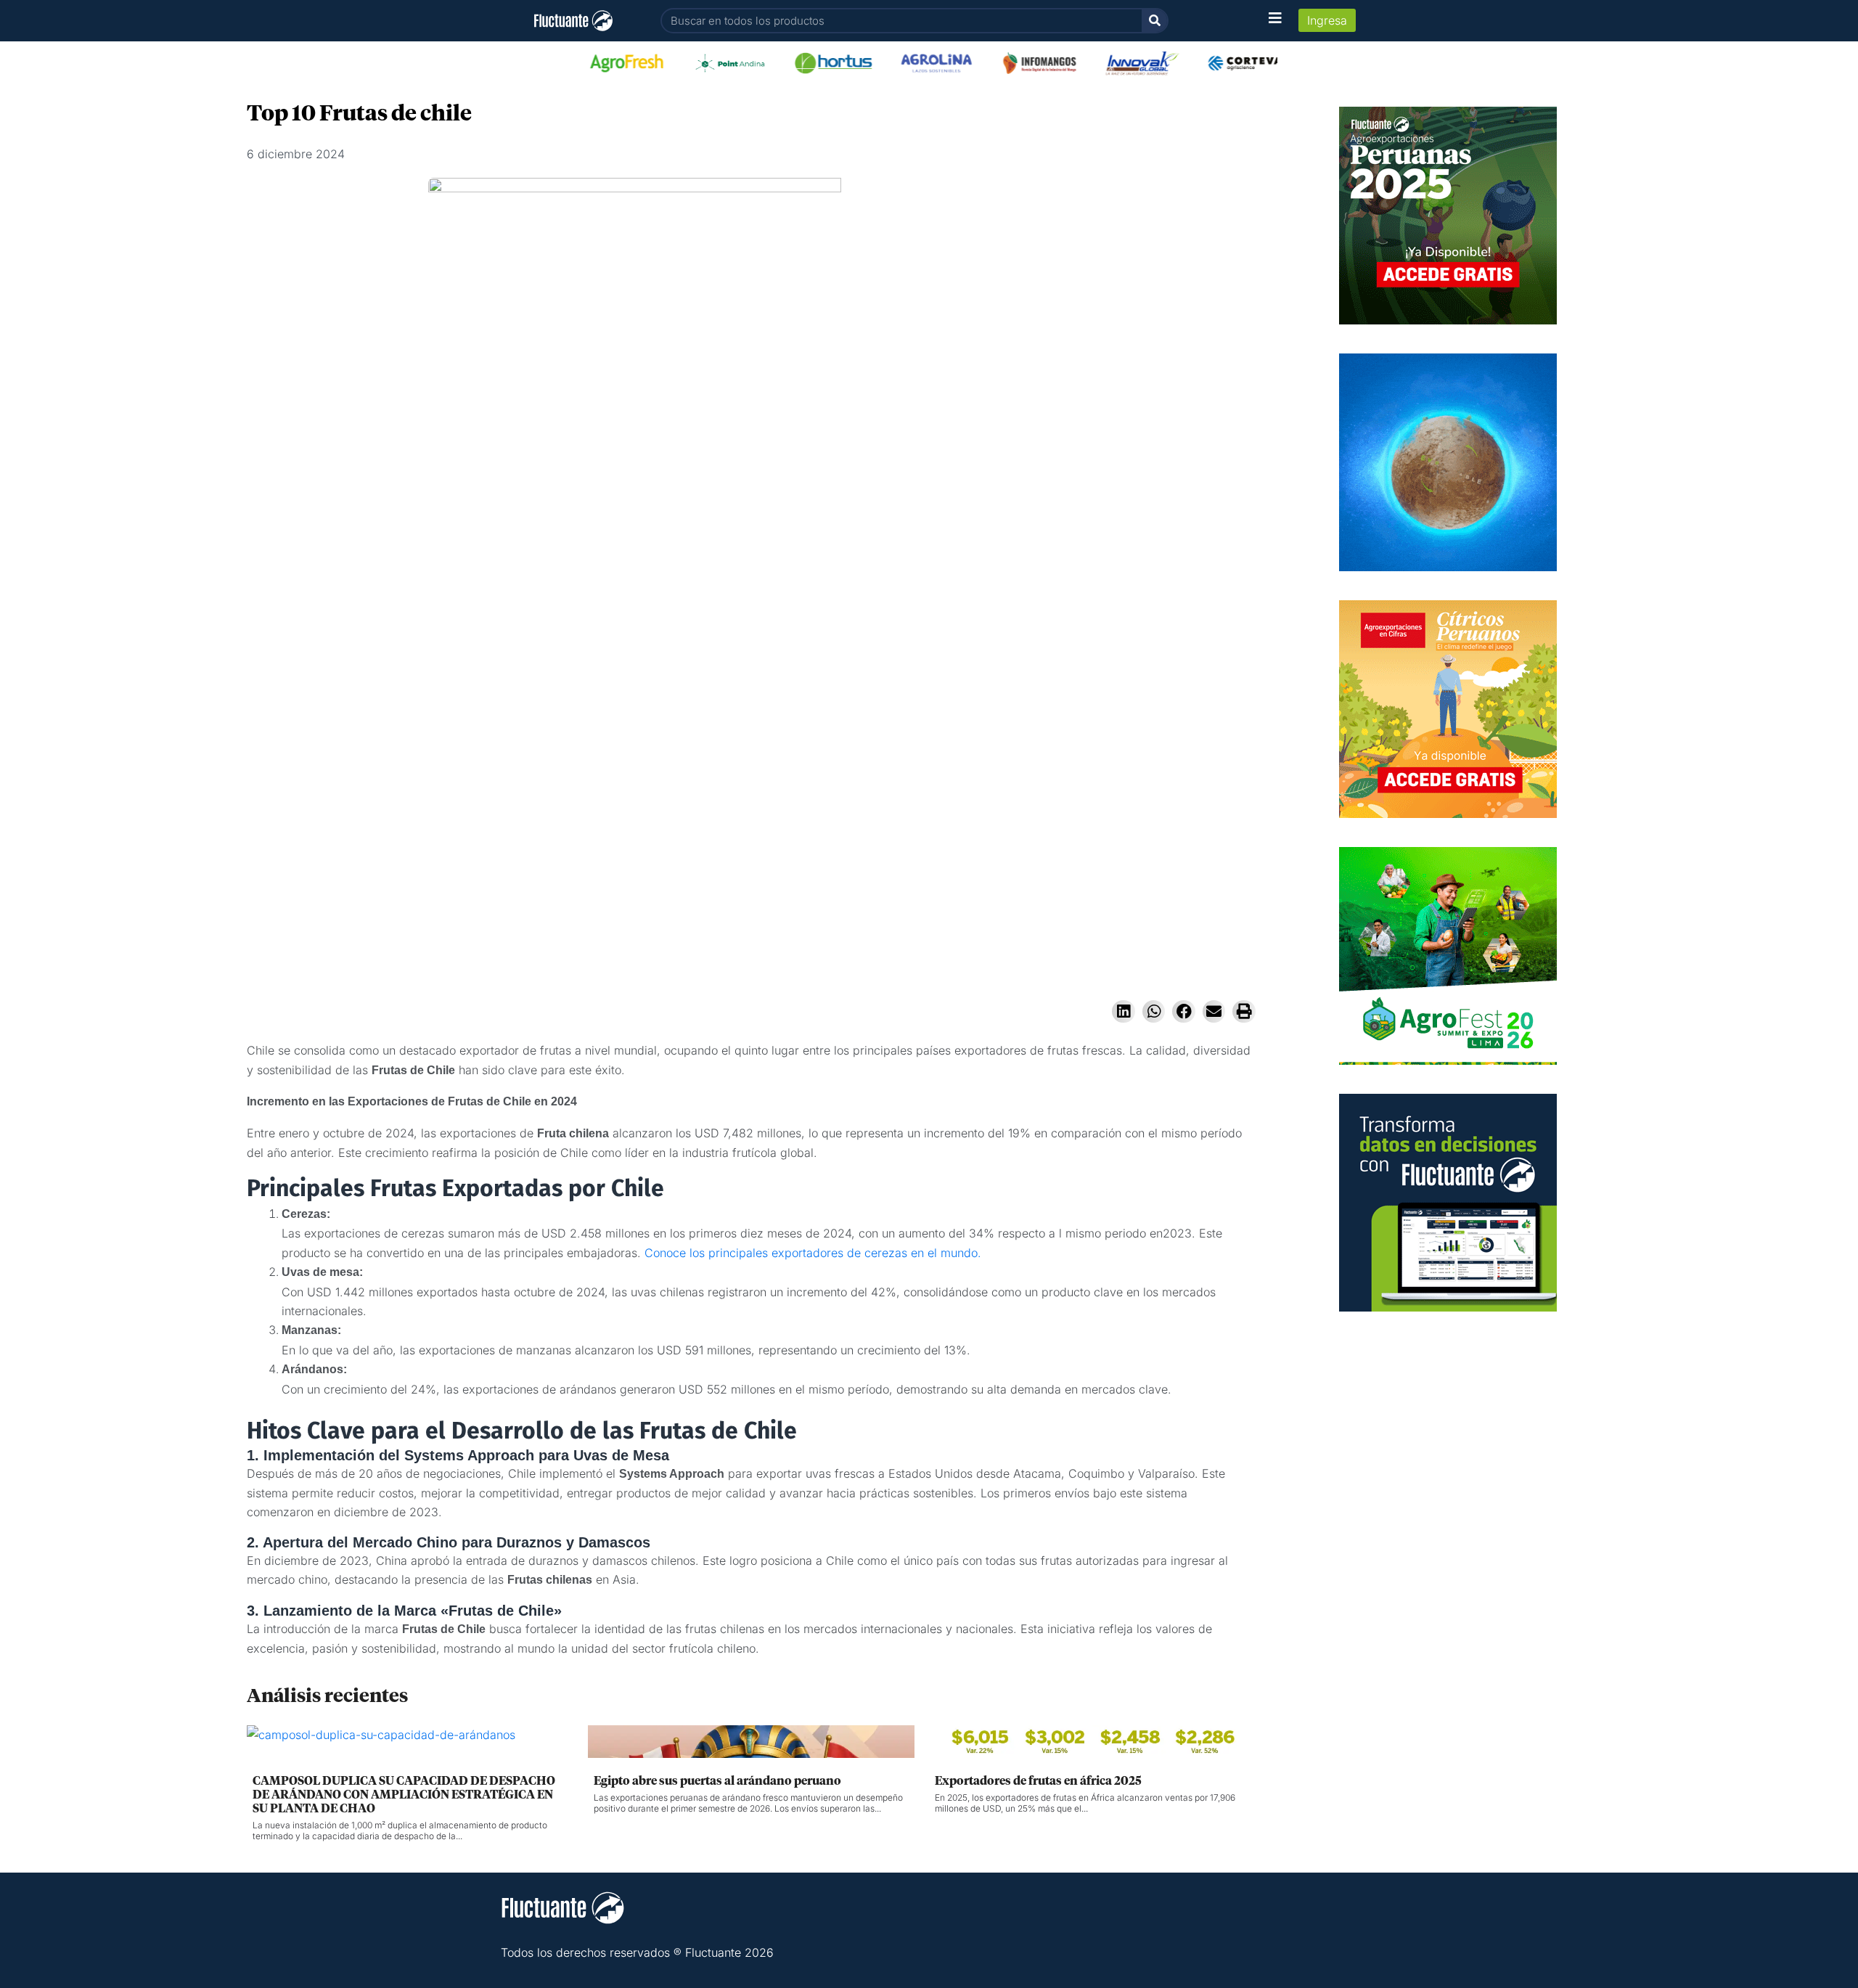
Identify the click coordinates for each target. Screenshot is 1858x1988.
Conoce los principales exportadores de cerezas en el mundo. (813, 1253)
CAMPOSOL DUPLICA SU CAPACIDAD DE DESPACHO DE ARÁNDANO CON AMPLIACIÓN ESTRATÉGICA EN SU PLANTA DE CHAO (404, 1795)
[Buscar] (1154, 21)
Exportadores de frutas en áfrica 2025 (1038, 1781)
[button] (1124, 1012)
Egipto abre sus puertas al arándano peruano (717, 1781)
